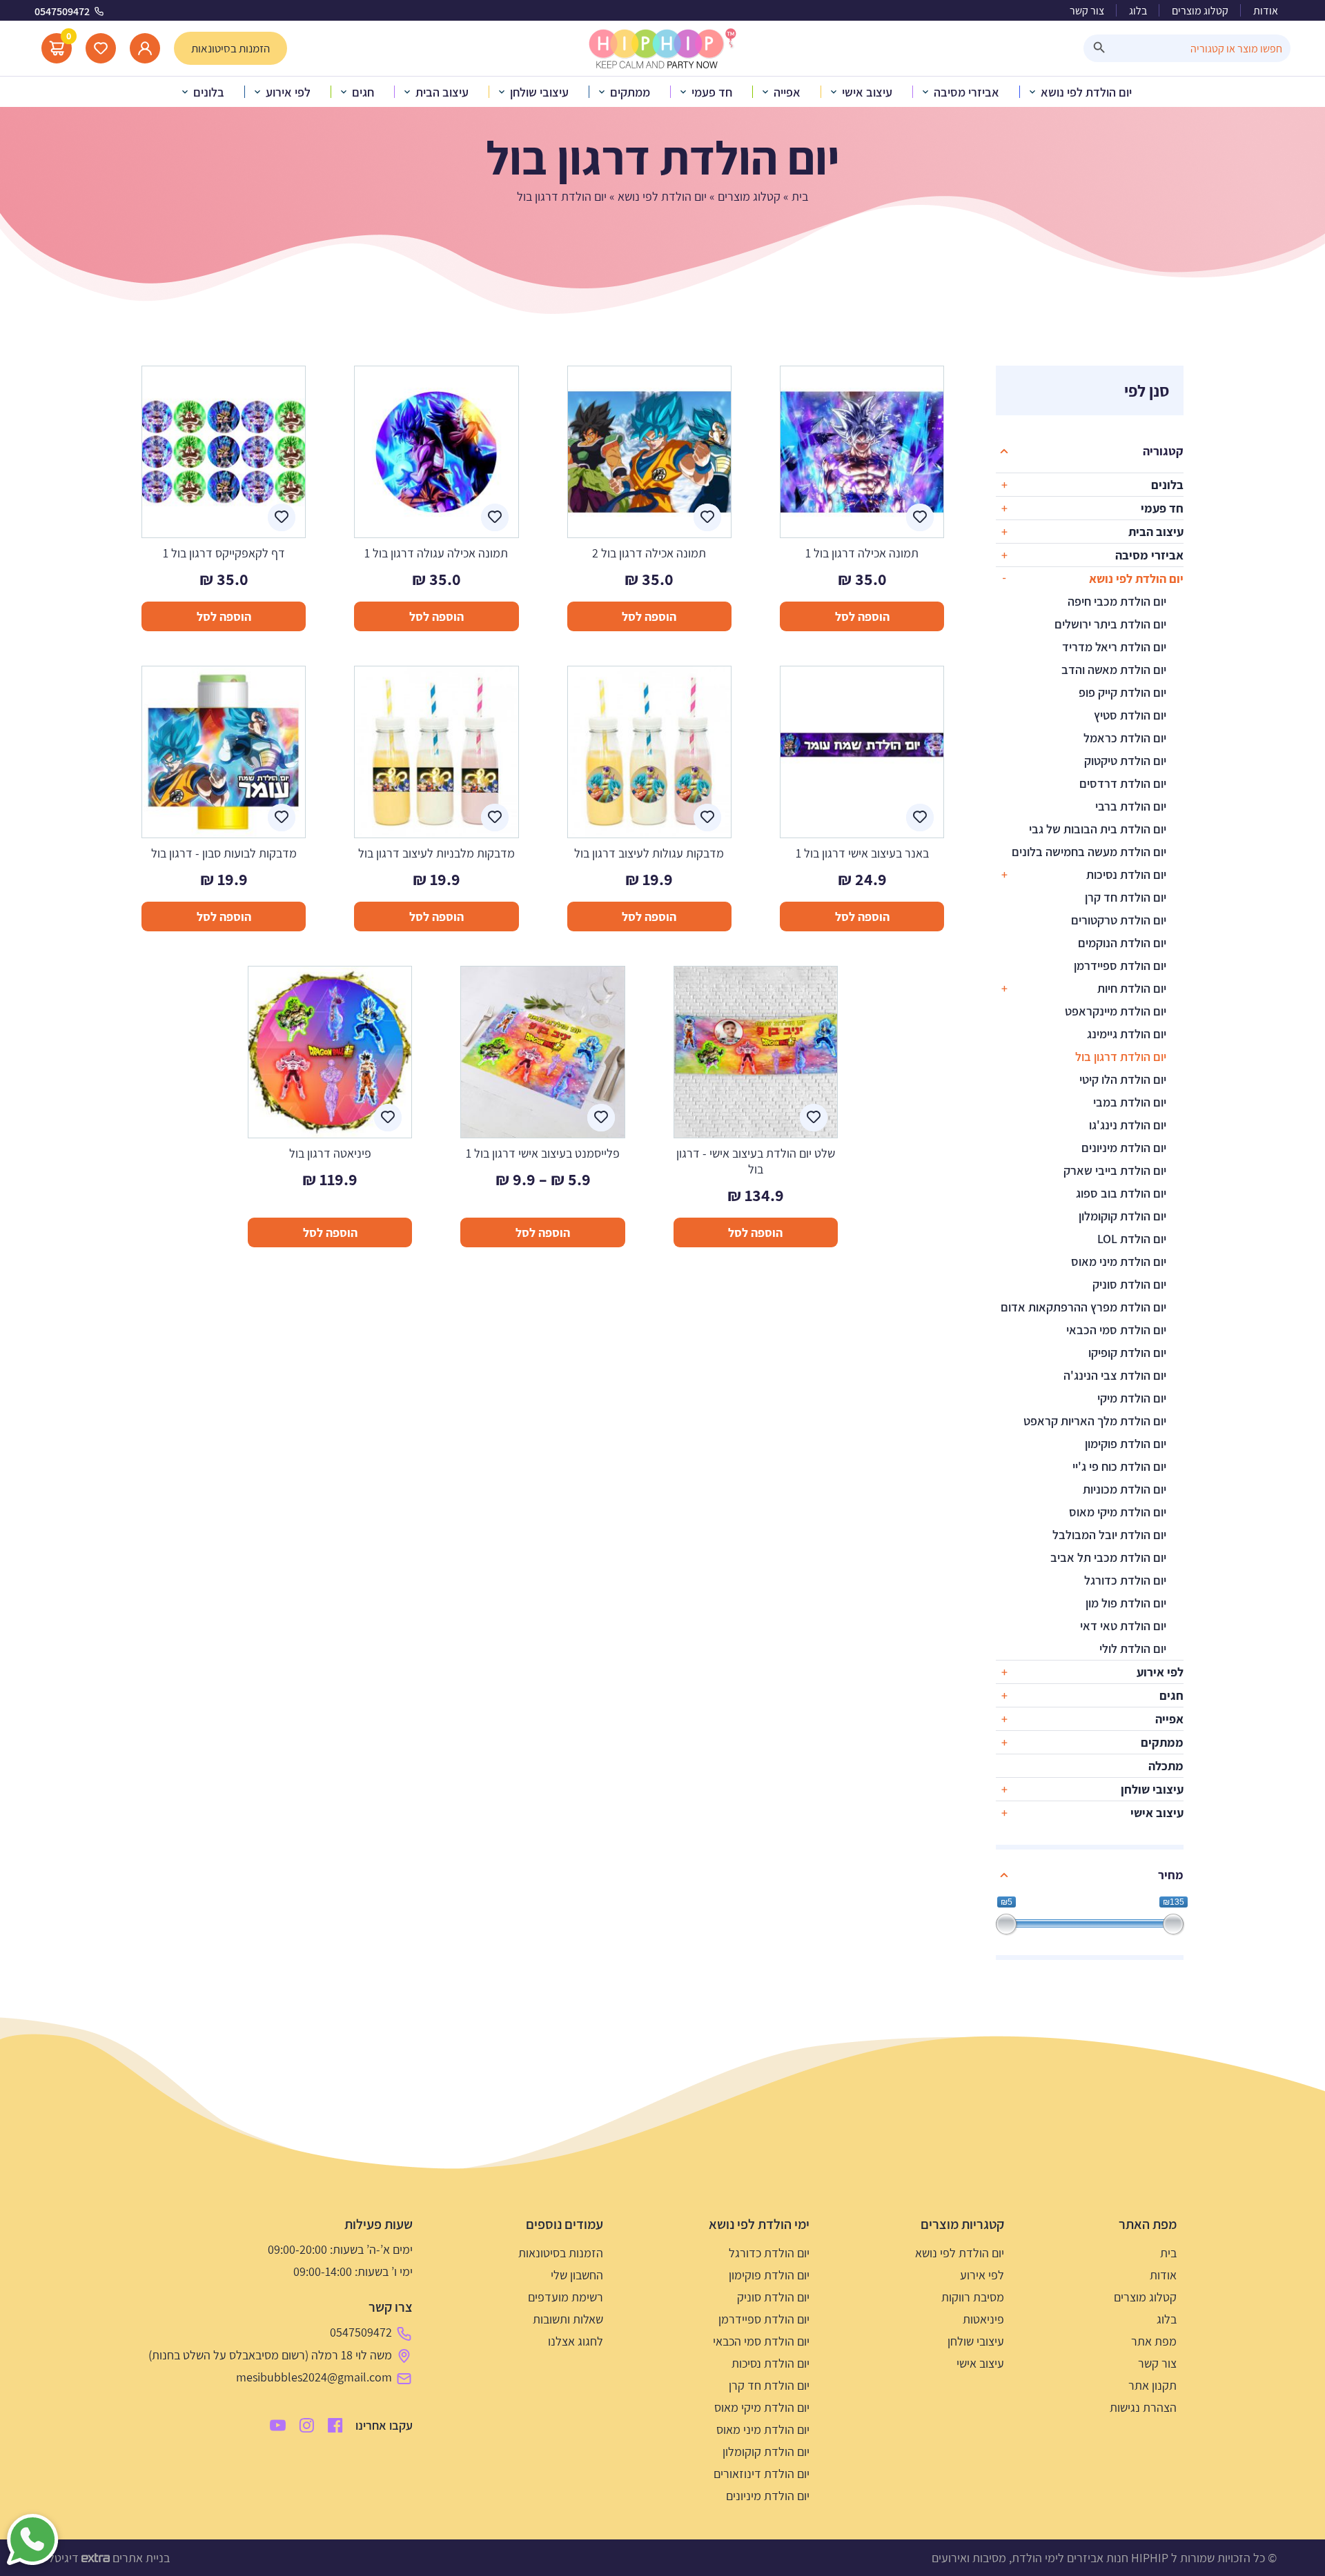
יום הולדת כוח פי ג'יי (1119, 1466)
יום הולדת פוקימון (1126, 1444)
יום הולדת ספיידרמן (1120, 965)
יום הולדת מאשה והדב (1114, 670)
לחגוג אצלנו (576, 2341)
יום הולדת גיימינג (1127, 1034)
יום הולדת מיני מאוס (1119, 1261)
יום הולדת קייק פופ (1122, 692)
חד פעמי (1162, 508)
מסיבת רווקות (973, 2297)
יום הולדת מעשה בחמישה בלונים (1089, 852)
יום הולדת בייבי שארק (1115, 1170)
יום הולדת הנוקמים (1122, 943)
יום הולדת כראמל (1125, 738)
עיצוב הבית (1156, 532)
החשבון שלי (577, 2275)
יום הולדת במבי (1130, 1102)
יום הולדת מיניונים (1124, 1148)
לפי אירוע (1160, 1672)
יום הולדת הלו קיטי (1123, 1079)
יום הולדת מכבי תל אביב (1108, 1557)
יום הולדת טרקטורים (1119, 920)
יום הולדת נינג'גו (1128, 1125)
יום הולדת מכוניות (1125, 1489)
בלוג (1138, 11)
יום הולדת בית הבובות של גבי (1098, 829)
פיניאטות (983, 2319)
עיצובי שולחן (1152, 1789)
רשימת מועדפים (566, 2297)
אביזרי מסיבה (1149, 555)
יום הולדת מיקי (1132, 1398)
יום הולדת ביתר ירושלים (1110, 624)
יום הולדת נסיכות (1126, 874)
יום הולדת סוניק (1129, 1284)
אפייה (1169, 1719)
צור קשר (1087, 11)
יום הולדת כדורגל (1125, 1580)
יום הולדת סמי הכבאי (1116, 1330)
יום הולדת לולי (1133, 1648)
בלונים (1167, 485)
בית (800, 196)
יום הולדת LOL (1132, 1239)
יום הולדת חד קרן (1126, 897)
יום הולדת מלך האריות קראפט (1095, 1421)
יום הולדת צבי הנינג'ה (1115, 1375)
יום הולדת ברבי (1131, 806)
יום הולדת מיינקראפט (1116, 1011)
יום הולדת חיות (1132, 988)
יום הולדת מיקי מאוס (1118, 1512)
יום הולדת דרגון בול (1121, 1057)
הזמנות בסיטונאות (561, 2253)
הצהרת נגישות (1143, 2407)
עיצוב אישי (1157, 1813)
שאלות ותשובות (568, 2319)
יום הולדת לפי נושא (662, 196)
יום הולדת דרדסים (1123, 783)
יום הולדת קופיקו (1127, 1353)
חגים (1171, 1695)
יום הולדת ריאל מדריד (1114, 647)
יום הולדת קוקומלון (1122, 1216)
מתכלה (1166, 1766)
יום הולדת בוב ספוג (1121, 1193)
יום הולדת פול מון (1126, 1603)
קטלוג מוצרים (1200, 11)
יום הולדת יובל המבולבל (1109, 1535)
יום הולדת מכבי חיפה (1117, 601)
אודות (1266, 11)
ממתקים (1162, 1742)
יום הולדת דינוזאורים (762, 2474)
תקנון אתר (1152, 2385)
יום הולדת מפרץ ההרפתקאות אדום (1083, 1307)
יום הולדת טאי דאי (1123, 1626)
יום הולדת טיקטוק (1125, 761)
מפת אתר (1154, 2341)
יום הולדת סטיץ (1130, 715)
